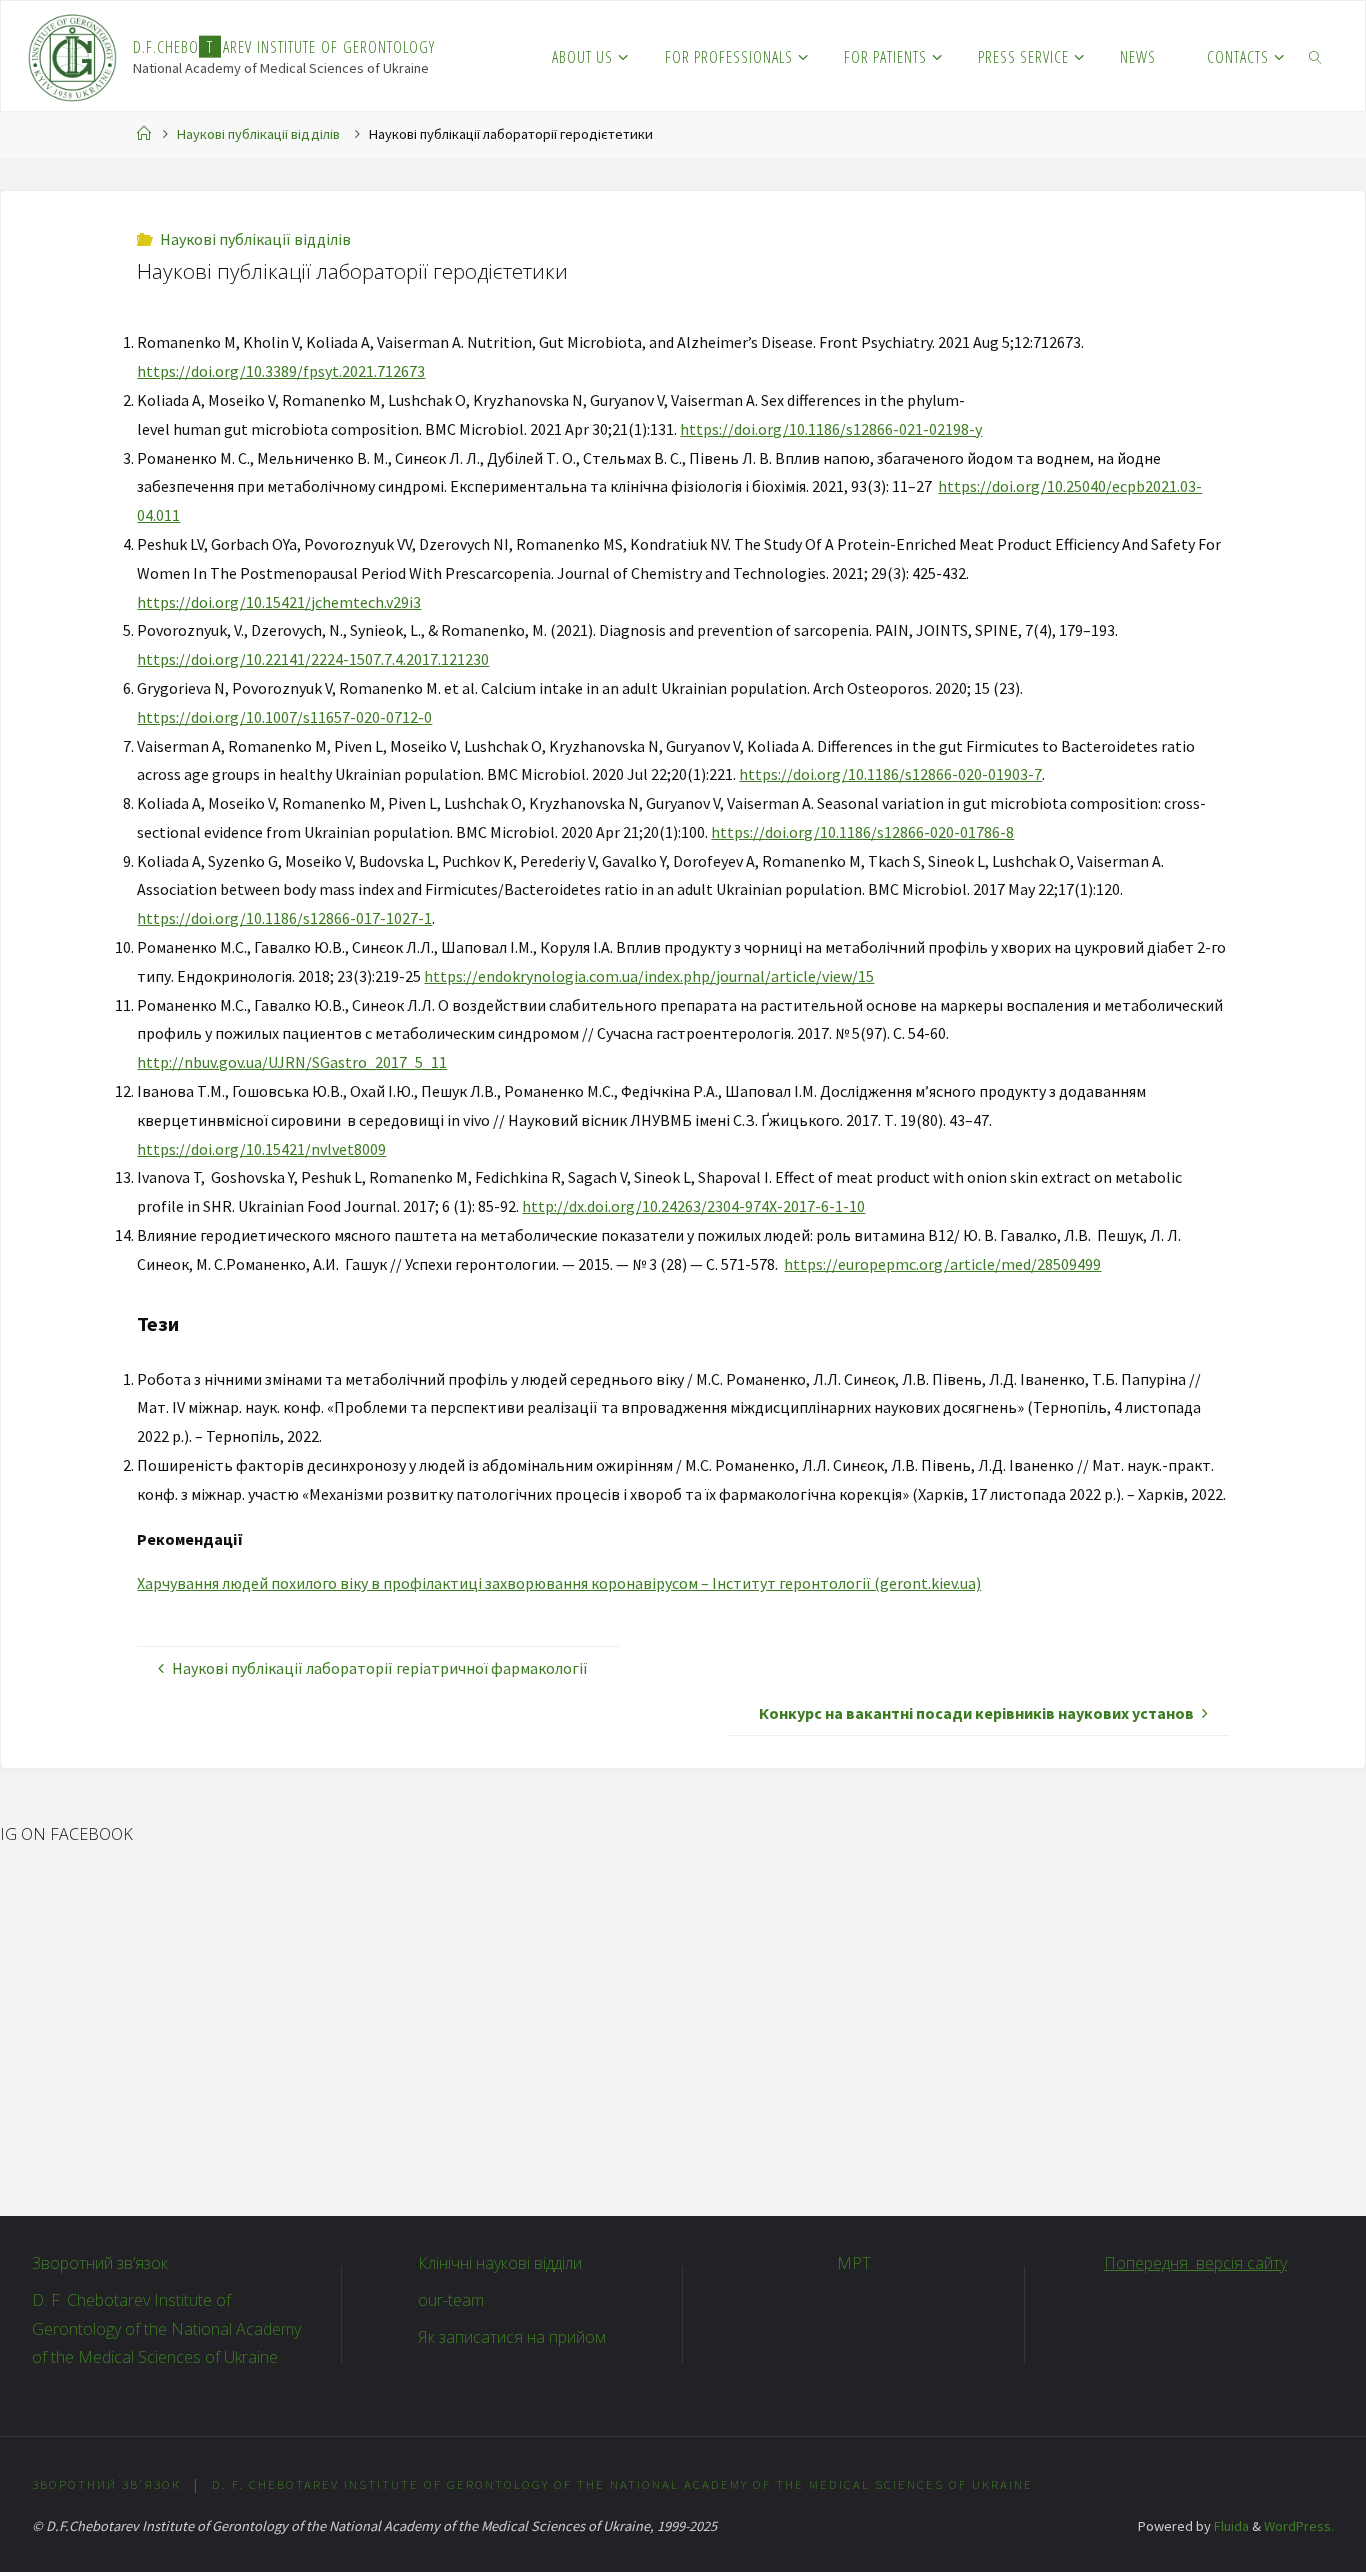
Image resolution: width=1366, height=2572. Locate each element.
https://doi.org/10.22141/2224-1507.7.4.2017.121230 (313, 659)
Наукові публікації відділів (258, 134)
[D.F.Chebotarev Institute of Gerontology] (72, 56)
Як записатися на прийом (512, 2337)
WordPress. (1299, 2526)
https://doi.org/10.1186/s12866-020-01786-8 (862, 832)
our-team (451, 2300)
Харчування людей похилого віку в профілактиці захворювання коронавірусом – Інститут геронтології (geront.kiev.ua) (559, 1583)
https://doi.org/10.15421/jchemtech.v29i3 (279, 602)
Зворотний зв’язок (100, 2263)
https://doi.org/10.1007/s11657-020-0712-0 (284, 717)
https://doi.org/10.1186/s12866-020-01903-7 (890, 774)
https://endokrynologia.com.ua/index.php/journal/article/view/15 (649, 976)
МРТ (854, 2263)
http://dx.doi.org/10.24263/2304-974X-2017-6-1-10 (693, 1206)
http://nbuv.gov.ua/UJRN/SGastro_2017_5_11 (292, 1062)
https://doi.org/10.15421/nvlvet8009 (261, 1149)
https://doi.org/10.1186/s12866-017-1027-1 (284, 918)
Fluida (1230, 2526)
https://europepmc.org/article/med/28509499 (942, 1264)
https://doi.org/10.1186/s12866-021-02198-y (831, 429)
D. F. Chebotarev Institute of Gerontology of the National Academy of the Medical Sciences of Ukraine (166, 2329)
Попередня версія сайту (1195, 2263)
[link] (1316, 56)
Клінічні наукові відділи (500, 2263)
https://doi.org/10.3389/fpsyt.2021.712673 (281, 371)
